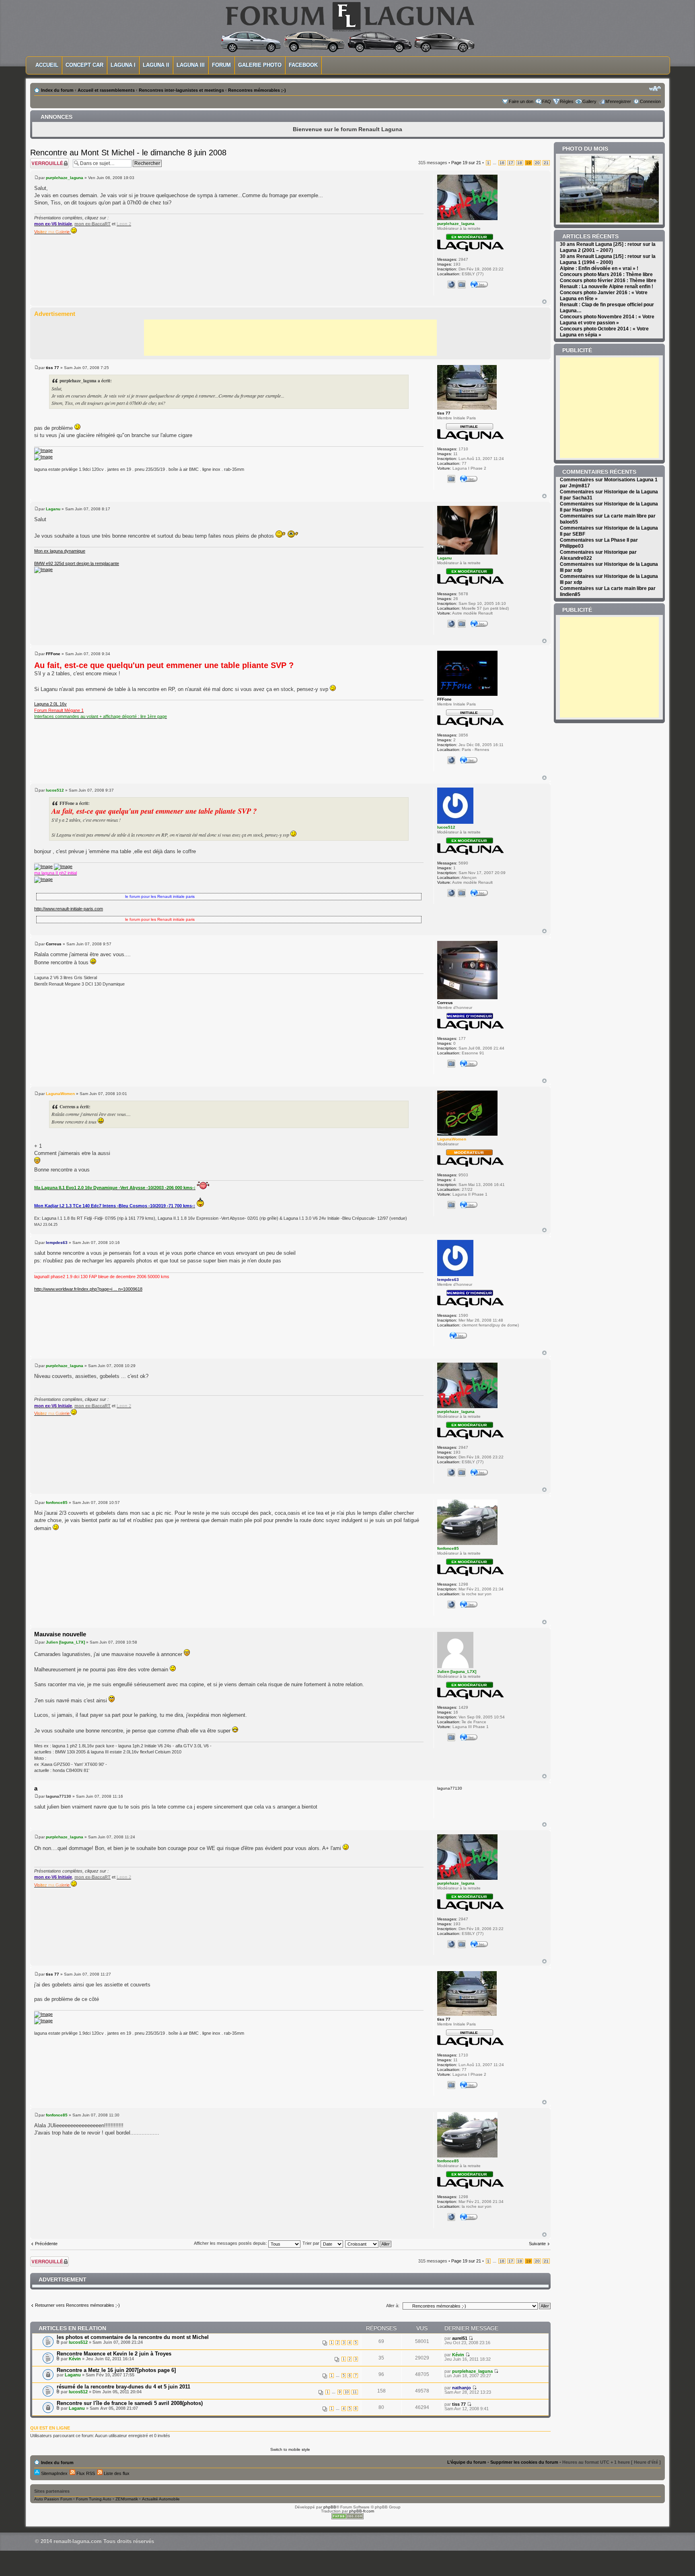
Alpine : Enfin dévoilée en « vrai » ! (599, 268)
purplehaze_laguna (65, 178)
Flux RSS (85, 2473)
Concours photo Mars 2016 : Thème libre (606, 274)
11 (355, 2392)
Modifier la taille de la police (655, 89)
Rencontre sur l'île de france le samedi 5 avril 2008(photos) (130, 2403)
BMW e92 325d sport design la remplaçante (77, 563)
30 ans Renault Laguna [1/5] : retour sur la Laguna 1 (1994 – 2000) (608, 259)
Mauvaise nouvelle (60, 1634)
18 (520, 163)
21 (546, 163)
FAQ (547, 101)
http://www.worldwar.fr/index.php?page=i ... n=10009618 (88, 1289)
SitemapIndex (54, 2473)
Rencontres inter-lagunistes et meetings (181, 90)
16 (502, 163)
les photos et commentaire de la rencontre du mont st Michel (133, 2337)
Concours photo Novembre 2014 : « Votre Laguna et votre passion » (607, 320)
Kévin (75, 2359)
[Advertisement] (290, 338)
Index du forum (57, 90)
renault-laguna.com (78, 2541)
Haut (544, 302)
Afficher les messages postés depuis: (231, 2243)
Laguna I (123, 65)
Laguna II (156, 65)
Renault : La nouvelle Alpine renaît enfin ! (607, 287)
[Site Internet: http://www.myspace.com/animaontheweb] (451, 285)
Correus (54, 944)
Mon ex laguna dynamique (60, 551)
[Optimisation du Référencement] (347, 2518)
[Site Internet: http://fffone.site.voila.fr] (451, 760)
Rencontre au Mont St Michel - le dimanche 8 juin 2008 (128, 153)
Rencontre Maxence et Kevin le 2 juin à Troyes (114, 2354)
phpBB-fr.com (362, 2511)
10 (347, 2392)
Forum (221, 65)
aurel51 (460, 2338)
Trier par (312, 2243)
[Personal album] (462, 285)
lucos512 (55, 790)
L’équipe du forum (467, 2462)
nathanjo (462, 2388)
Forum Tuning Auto (94, 2499)
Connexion (650, 101)
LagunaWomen (60, 1094)
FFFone (53, 654)
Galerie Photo (260, 65)
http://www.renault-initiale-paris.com (69, 909)
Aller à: (393, 2306)
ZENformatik (127, 2499)
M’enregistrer (618, 101)
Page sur (466, 163)
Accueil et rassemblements (106, 90)
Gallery (589, 101)
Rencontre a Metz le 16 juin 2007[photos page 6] (116, 2370)
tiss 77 (52, 368)
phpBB (330, 2507)
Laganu (53, 509)
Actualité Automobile (161, 2499)
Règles (567, 101)
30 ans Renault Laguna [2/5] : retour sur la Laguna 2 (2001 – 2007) (608, 247)
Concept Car (84, 65)
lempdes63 (57, 1243)
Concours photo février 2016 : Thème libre (608, 280)
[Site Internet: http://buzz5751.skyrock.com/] (451, 624)
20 (537, 163)
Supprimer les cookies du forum (524, 2462)
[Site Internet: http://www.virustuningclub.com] (451, 1605)
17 (511, 163)
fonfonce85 (57, 1502)
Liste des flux (116, 2473)
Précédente (46, 2244)
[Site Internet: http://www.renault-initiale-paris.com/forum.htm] (451, 893)
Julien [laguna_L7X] (65, 1642)
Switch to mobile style (290, 2449)
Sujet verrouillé (44, 160)
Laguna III (191, 65)
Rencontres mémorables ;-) (257, 90)
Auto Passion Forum (53, 2499)
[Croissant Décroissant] (369, 2243)
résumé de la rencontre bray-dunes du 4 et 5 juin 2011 (123, 2387)
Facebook (303, 65)
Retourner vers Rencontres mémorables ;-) (77, 2305)
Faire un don (521, 101)
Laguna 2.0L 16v (50, 704)
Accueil (47, 65)
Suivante (537, 2244)
